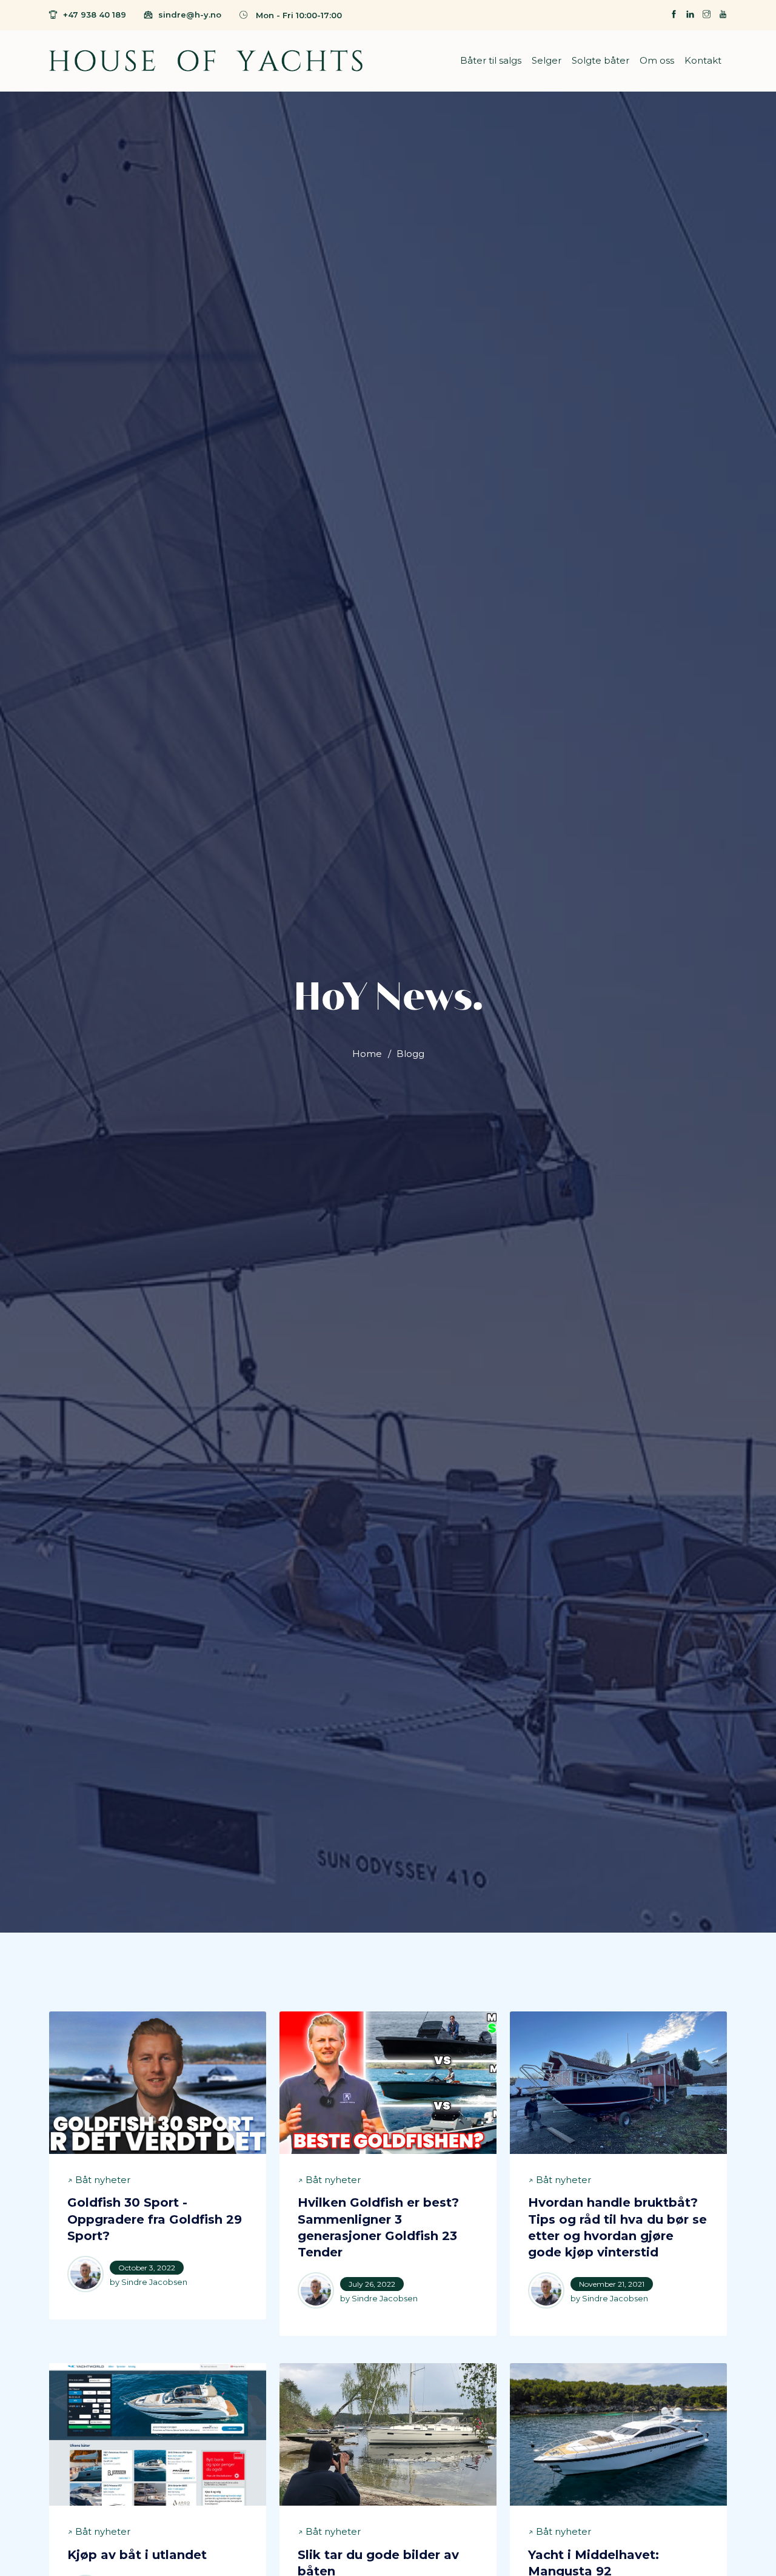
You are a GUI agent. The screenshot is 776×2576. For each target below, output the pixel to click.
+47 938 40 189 (95, 15)
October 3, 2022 (147, 2268)
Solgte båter (600, 60)
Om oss (657, 60)
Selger (547, 60)
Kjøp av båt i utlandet (137, 2555)
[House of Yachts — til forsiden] (206, 61)
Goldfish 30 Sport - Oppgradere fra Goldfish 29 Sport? (155, 2219)
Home (367, 1054)
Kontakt (703, 60)
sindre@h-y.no (190, 15)
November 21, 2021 (612, 2284)
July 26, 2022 (372, 2284)
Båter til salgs (491, 60)
